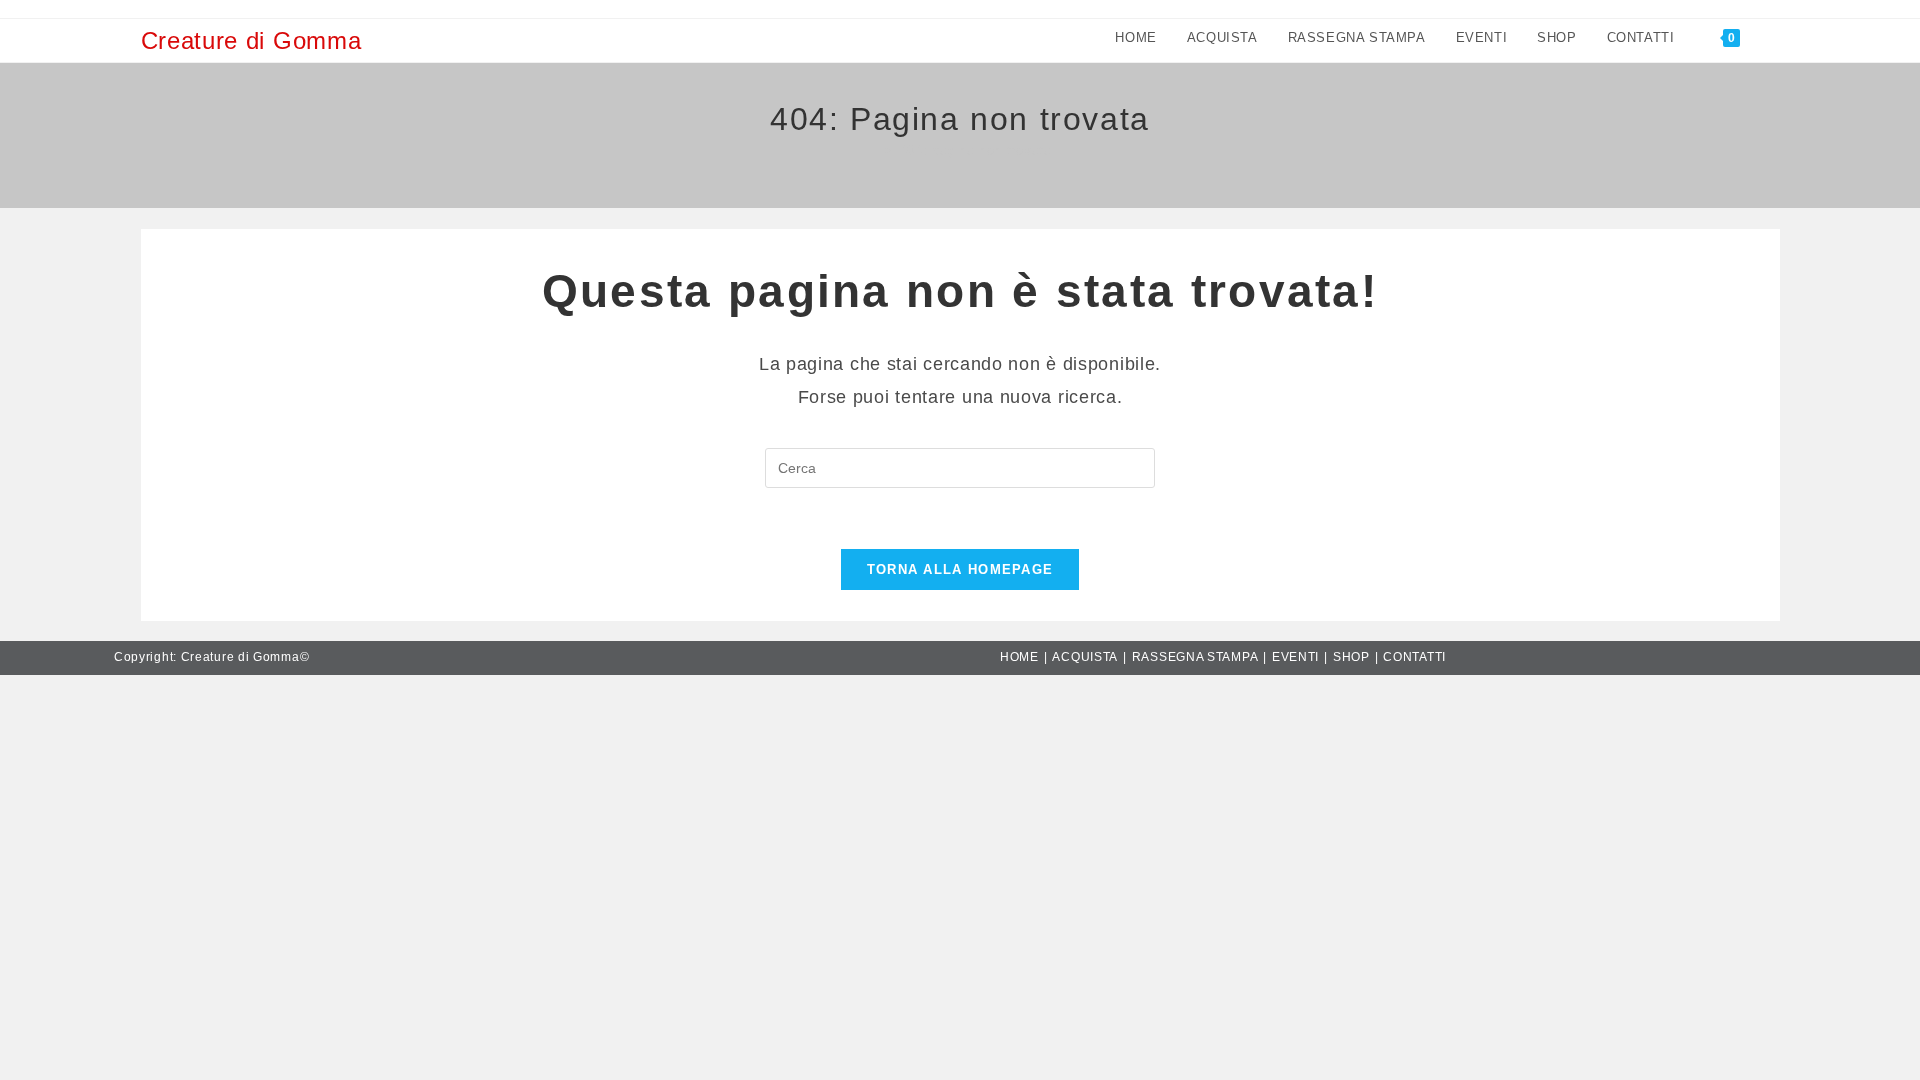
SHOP (1351, 657)
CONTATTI (1414, 657)
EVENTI (1295, 657)
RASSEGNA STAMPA (1195, 657)
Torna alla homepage (960, 569)
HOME (1019, 657)
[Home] (873, 150)
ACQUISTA (1085, 657)
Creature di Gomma (251, 40)
